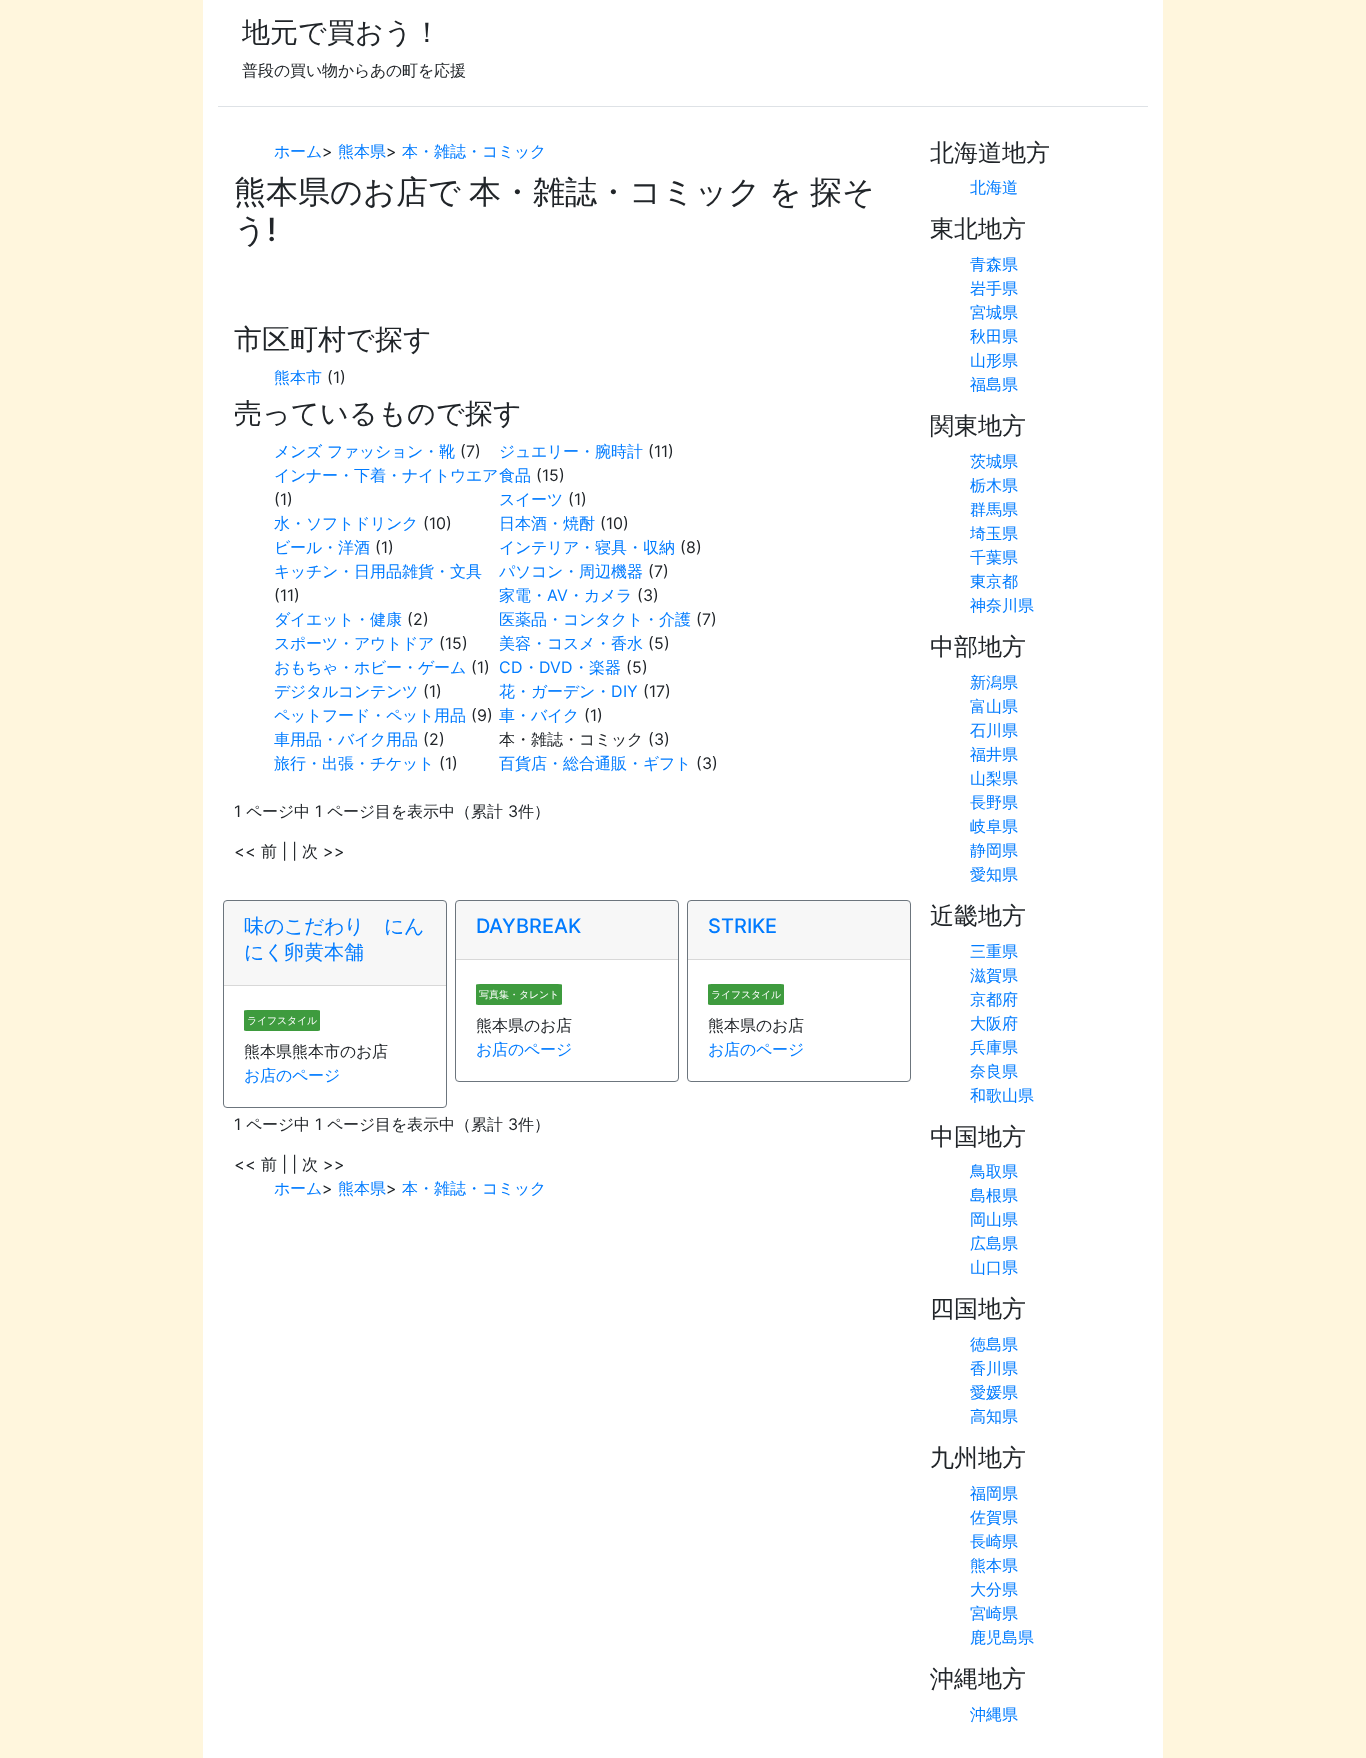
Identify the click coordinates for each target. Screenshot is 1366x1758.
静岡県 (994, 850)
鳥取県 (994, 1171)
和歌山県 (1002, 1095)
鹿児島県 (1002, 1637)
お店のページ (292, 1075)
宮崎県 (994, 1613)
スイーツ (531, 499)
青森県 (994, 264)
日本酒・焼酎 (547, 523)
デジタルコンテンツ (346, 691)
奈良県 (994, 1071)
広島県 (994, 1243)
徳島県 (994, 1344)
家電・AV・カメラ (565, 595)
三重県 (994, 951)
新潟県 (994, 682)
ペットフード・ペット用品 (370, 715)
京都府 (994, 999)
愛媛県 (994, 1392)
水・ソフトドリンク (346, 523)
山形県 (994, 360)
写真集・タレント (519, 994)
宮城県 (994, 312)
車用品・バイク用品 (346, 739)
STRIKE (742, 926)
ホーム (298, 151)
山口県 (994, 1267)
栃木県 (994, 485)
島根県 (994, 1195)
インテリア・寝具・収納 (587, 547)
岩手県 (994, 288)
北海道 (994, 187)
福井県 (994, 754)
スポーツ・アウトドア (354, 643)
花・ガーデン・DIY (568, 691)
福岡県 (994, 1493)
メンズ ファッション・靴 (364, 451)
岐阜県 (994, 826)
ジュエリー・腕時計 (571, 451)
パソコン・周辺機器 (571, 571)
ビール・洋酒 (322, 547)
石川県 (994, 730)
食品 (515, 475)
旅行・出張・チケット (354, 763)
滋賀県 (994, 975)
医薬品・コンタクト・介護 (595, 619)
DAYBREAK (528, 926)
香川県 (994, 1368)
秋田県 (994, 336)
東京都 (994, 581)
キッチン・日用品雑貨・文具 (378, 571)
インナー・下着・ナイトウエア (386, 475)
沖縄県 (994, 1714)
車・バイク (539, 715)
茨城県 (994, 461)
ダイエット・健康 (338, 619)
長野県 (994, 802)
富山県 (994, 706)
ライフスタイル (282, 1020)
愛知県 (994, 874)
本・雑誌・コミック (474, 151)
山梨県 (994, 778)
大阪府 (994, 1023)
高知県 (994, 1416)
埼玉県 (994, 533)
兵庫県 (994, 1047)
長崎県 (994, 1541)
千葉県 (994, 557)
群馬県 (994, 509)
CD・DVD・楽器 (560, 667)
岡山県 (994, 1219)
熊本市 (298, 377)
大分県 (994, 1589)
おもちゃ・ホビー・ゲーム (370, 667)
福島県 (994, 384)
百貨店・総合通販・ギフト (595, 763)
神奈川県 (1002, 605)
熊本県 (362, 151)
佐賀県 (994, 1517)
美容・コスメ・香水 (571, 643)
